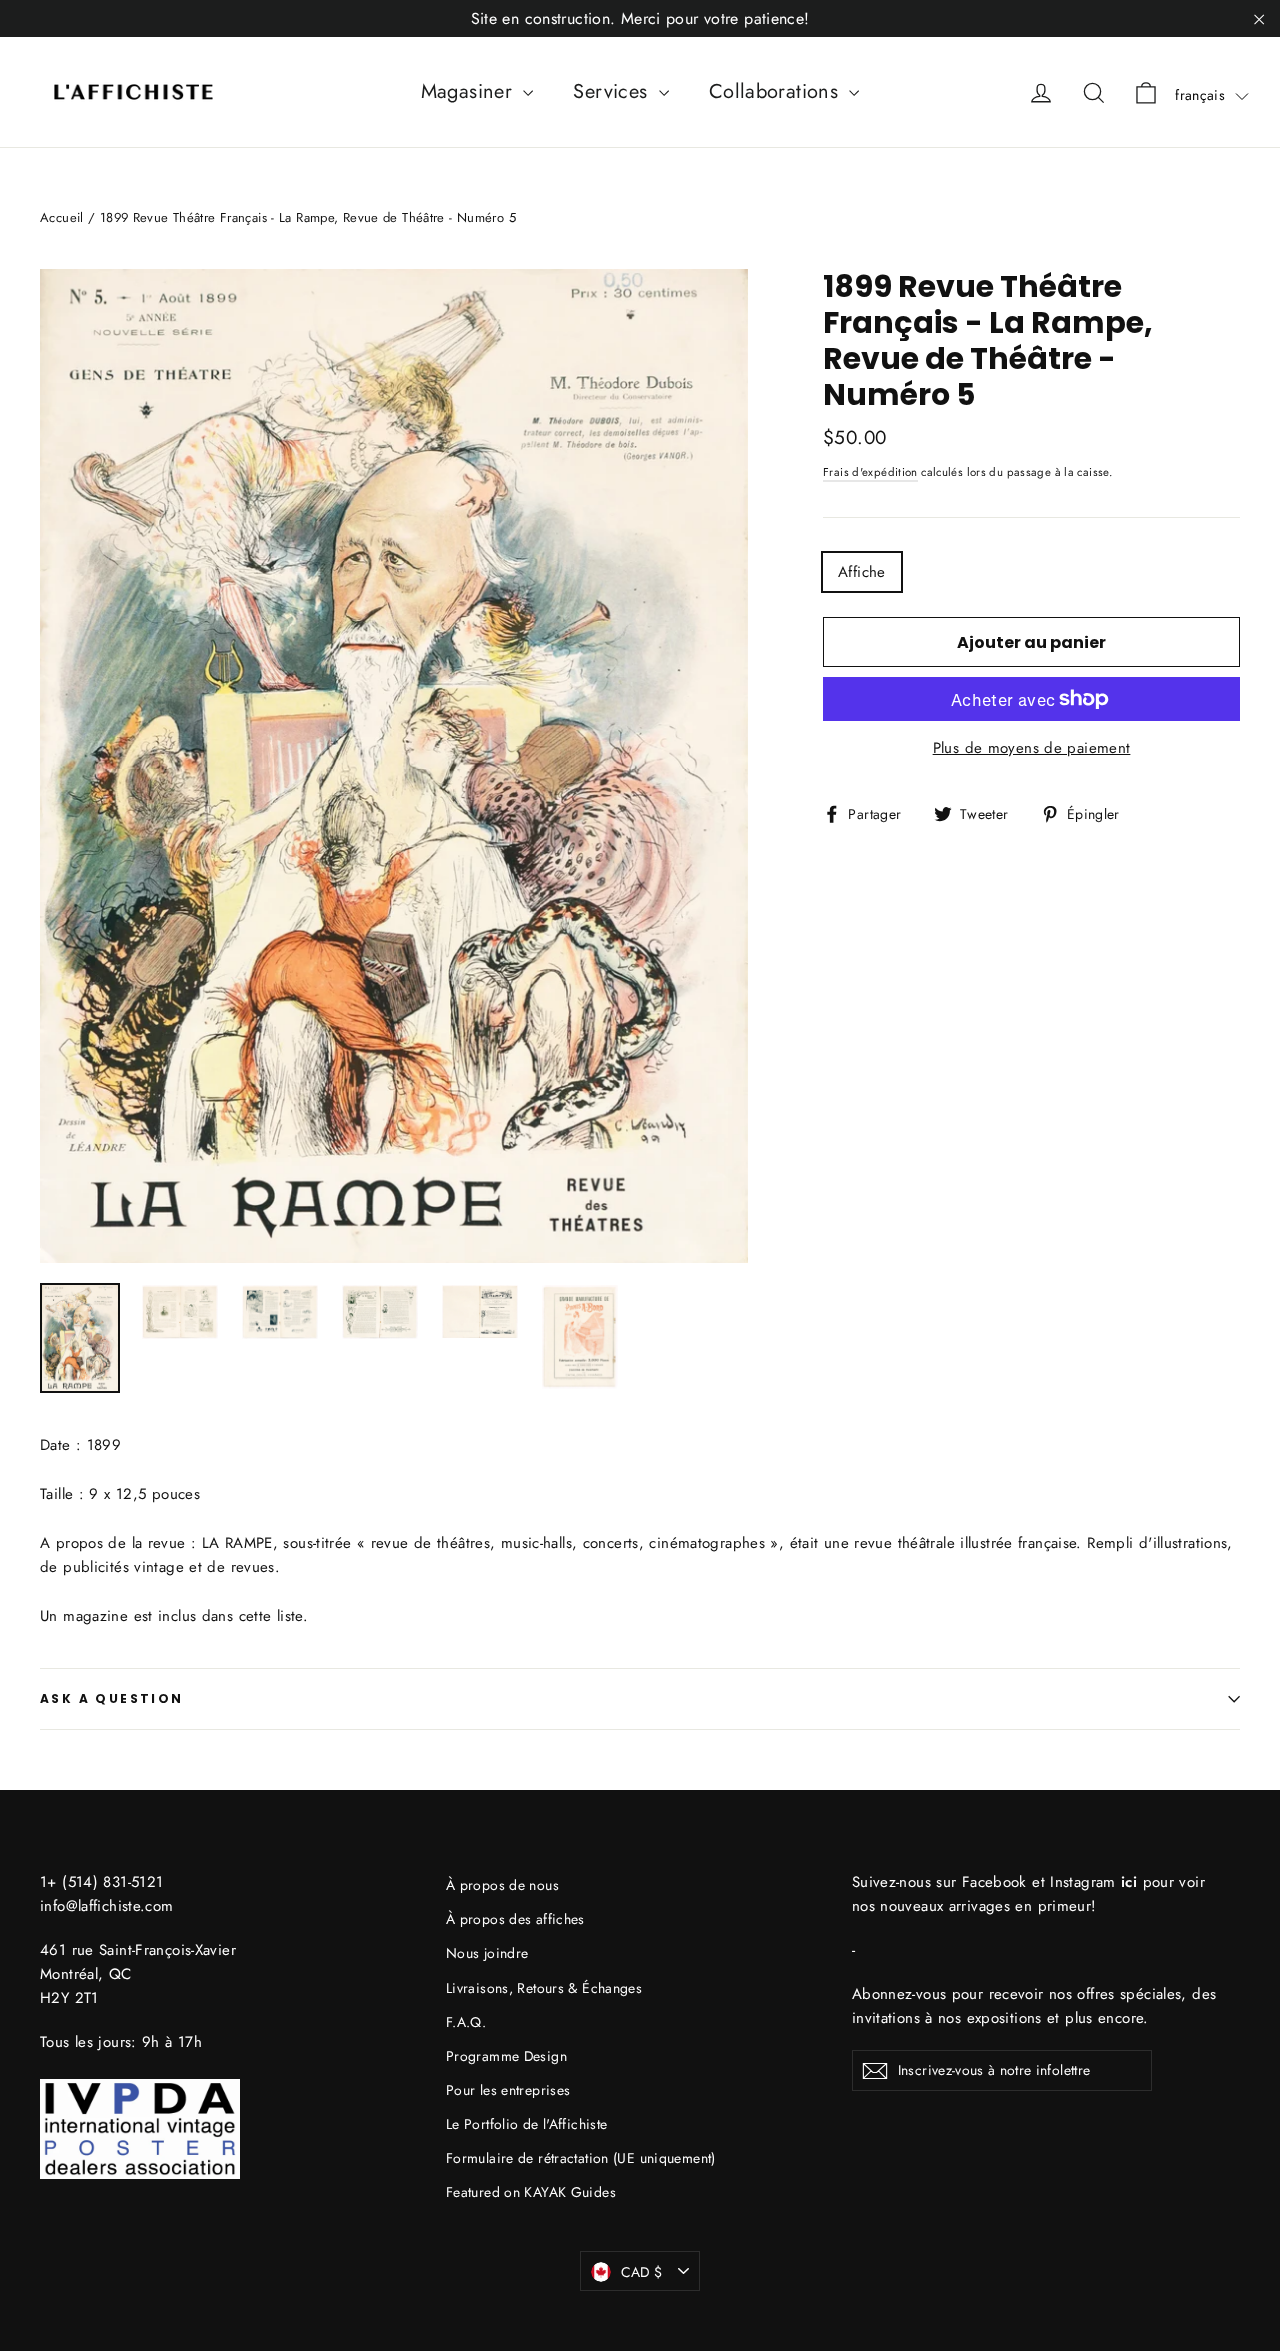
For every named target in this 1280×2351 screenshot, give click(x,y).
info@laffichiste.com (107, 1906)
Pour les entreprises (508, 2090)
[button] (1212, 95)
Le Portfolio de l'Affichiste (527, 2124)
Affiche (862, 572)
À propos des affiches (515, 1919)
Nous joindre (487, 1953)
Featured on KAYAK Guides (531, 2192)
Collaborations (777, 91)
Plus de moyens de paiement (1032, 748)
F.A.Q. (466, 2022)
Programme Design (506, 2056)
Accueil (62, 217)
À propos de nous (502, 1885)
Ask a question (112, 1698)
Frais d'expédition (870, 472)
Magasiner (470, 91)
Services (613, 91)
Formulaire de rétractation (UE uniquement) (581, 2158)
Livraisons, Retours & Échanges (544, 1988)
